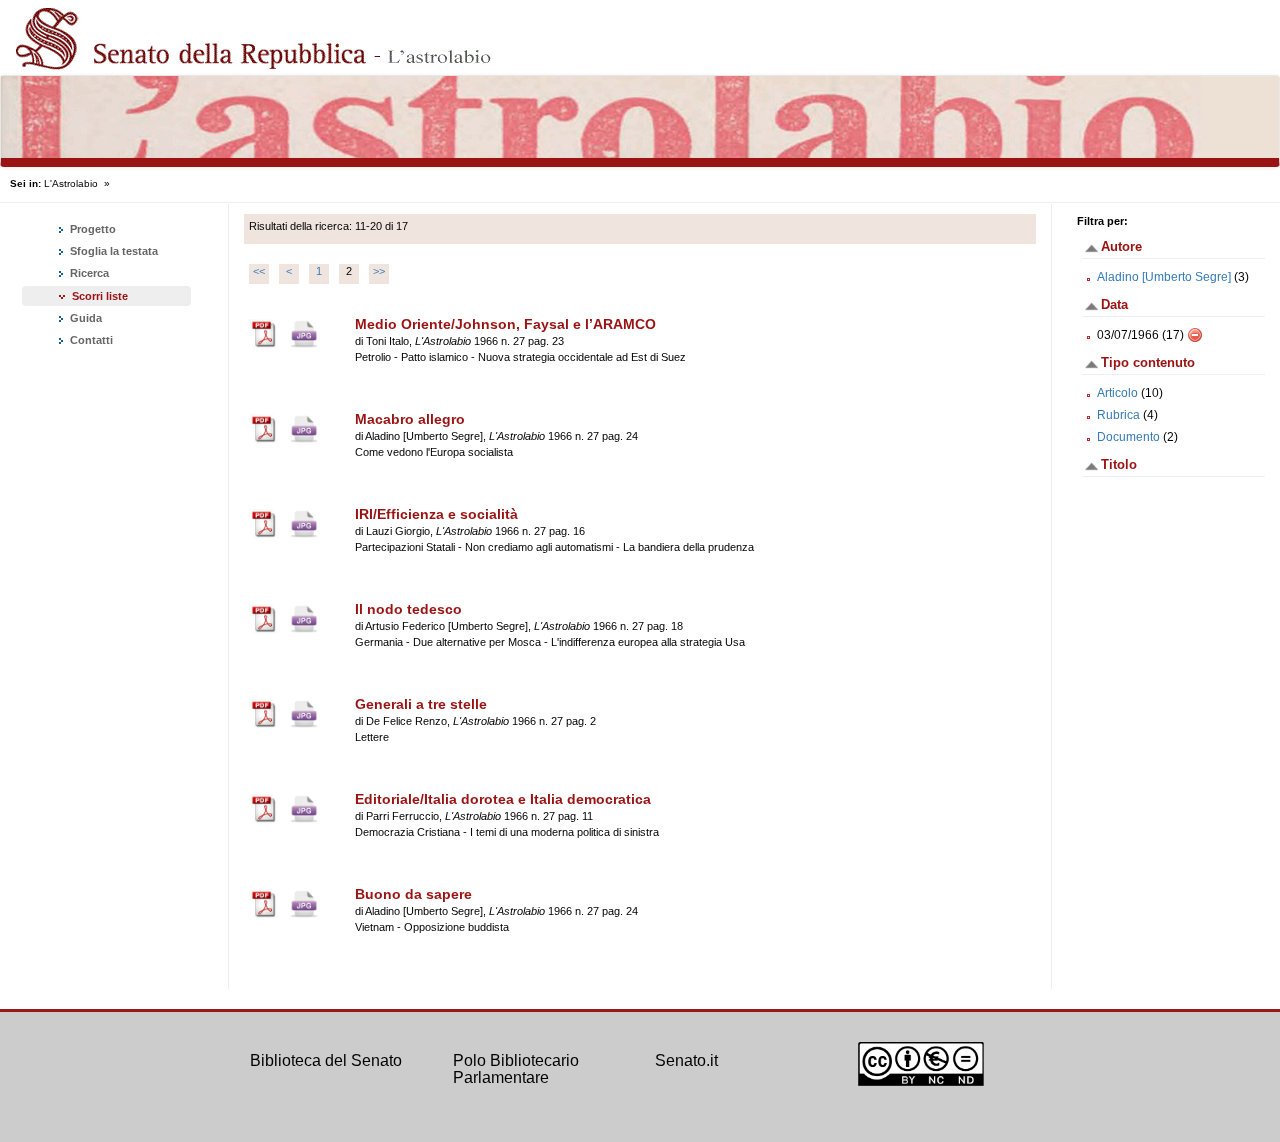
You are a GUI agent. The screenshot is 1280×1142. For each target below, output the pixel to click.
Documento (1128, 437)
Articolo (1117, 393)
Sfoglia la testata (112, 251)
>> (379, 271)
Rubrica (1118, 415)
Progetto (91, 229)
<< (259, 271)
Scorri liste (100, 296)
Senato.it (686, 1060)
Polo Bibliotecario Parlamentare (516, 1069)
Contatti (90, 340)
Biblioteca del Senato (326, 1060)
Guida (84, 318)
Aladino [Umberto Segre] (1164, 277)
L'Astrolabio (71, 183)
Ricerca (88, 273)
